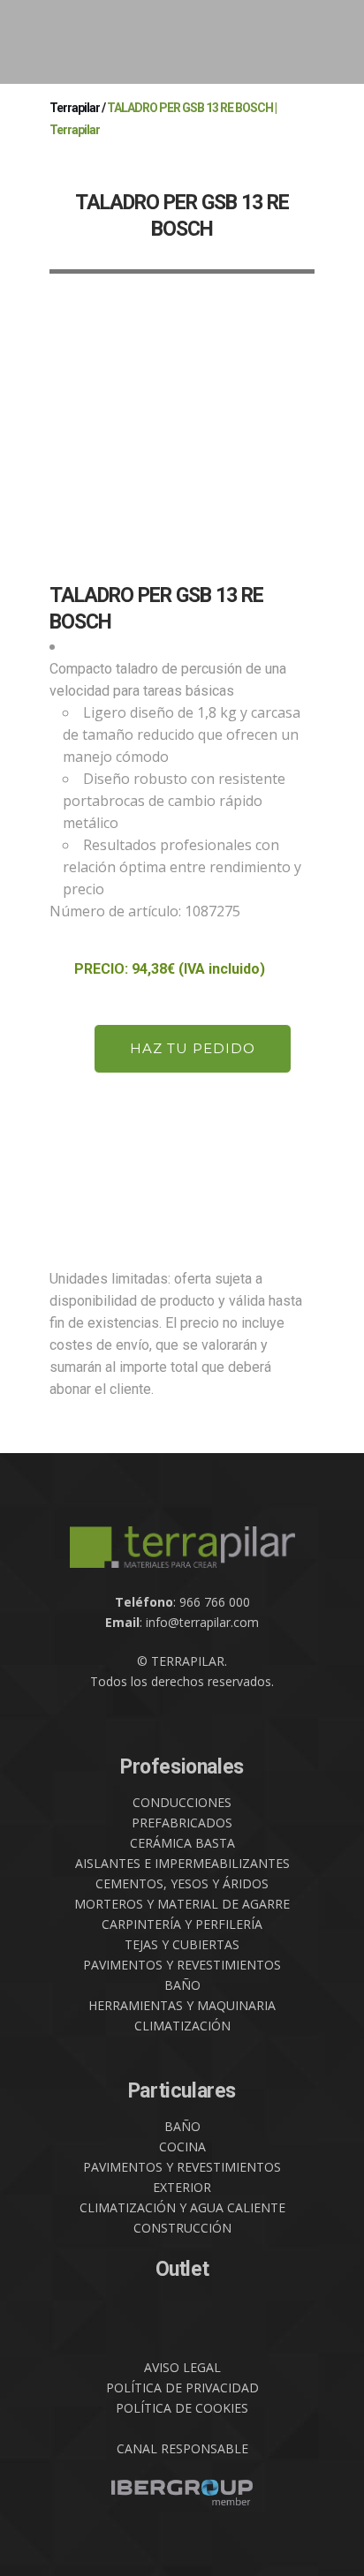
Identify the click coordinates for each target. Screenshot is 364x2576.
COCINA (182, 2147)
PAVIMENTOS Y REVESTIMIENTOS (182, 1965)
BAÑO (182, 1985)
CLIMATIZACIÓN (182, 2026)
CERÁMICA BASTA (182, 1843)
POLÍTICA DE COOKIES (182, 2408)
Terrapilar (75, 108)
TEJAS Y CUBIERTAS (182, 1944)
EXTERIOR (182, 2187)
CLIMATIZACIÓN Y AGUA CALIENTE (182, 2207)
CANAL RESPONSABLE (182, 2448)
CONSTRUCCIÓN (182, 2228)
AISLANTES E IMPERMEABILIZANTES (182, 1863)
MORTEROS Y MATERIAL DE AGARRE (182, 1904)
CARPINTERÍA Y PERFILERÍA (182, 1924)
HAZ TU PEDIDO (193, 1048)
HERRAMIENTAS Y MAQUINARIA (182, 2005)
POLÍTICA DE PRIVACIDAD (182, 2388)
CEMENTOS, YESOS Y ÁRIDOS (182, 1883)
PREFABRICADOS (182, 1823)
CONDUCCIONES (182, 1802)
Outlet (182, 2269)
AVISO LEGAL (182, 2367)
